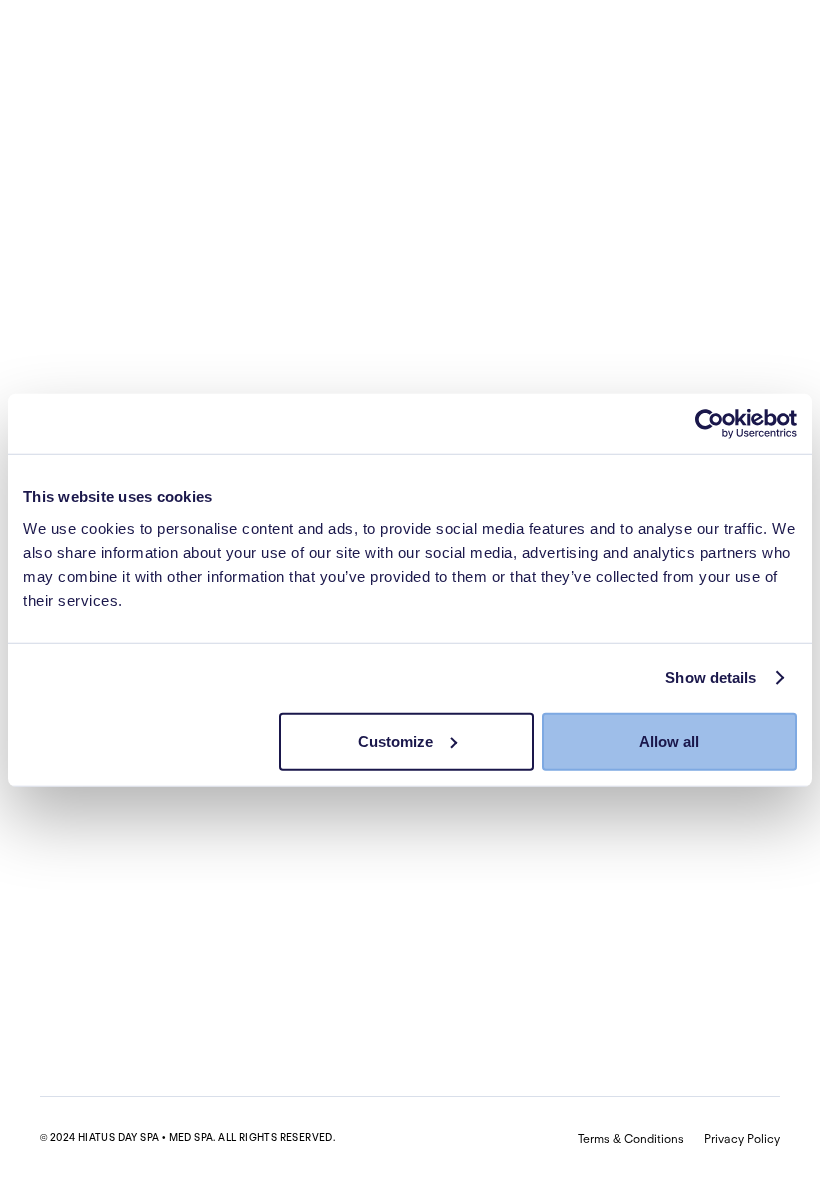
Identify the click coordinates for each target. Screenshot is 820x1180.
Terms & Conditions (631, 1138)
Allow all (669, 740)
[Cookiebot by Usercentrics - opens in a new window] (709, 424)
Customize (395, 740)
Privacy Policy (742, 1138)
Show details (710, 677)
